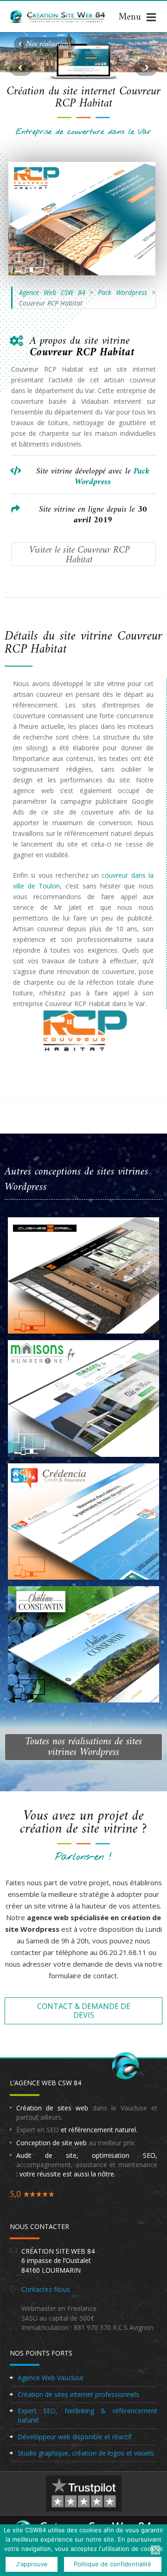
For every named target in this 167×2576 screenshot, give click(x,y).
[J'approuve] (155, 2550)
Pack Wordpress (122, 292)
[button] (45, 44)
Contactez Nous (46, 2289)
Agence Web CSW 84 (52, 292)
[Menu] (137, 17)
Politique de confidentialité (112, 2564)
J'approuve (32, 2564)
